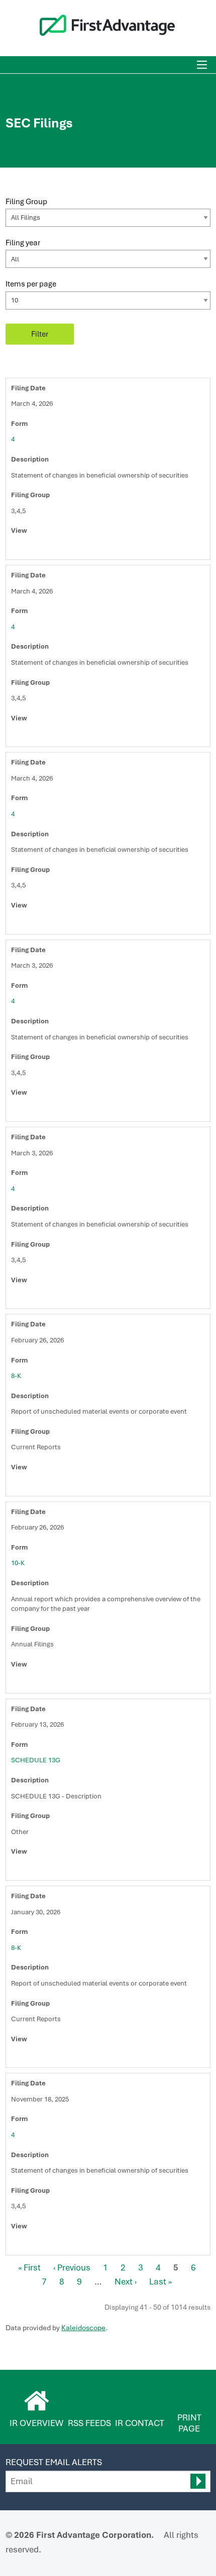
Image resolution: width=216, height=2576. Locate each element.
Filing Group (26, 201)
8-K (16, 1376)
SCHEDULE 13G (36, 1760)
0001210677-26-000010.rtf (39, 549)
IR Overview (36, 2423)
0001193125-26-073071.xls (50, 1485)
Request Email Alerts (54, 2462)
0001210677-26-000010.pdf (28, 549)
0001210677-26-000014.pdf (28, 924)
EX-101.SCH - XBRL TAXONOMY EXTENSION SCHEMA (61, 1485)
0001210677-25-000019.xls (50, 2244)
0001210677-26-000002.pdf (28, 1298)
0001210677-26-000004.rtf (39, 1111)
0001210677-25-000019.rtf (39, 2244)
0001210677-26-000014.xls (50, 924)
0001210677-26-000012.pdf (28, 736)
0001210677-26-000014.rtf (39, 924)
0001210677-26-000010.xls (50, 549)
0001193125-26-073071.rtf (39, 1485)
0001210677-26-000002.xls (50, 1298)
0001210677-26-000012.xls (50, 736)
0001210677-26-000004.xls (50, 1111)
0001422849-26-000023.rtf (39, 1870)
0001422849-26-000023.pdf (28, 1870)
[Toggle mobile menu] (202, 65)
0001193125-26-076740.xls (50, 1683)
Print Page (189, 2423)
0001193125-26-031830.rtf (39, 2057)
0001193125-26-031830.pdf (28, 2057)
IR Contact (140, 2423)
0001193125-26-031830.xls (50, 2057)
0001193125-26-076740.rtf (39, 1683)
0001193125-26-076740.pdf (28, 1683)
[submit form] (198, 2481)
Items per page (31, 284)
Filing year (23, 243)
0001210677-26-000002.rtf (39, 1298)
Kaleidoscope (83, 2328)
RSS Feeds (89, 2423)
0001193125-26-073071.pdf (28, 1485)
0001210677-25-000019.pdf (28, 2244)
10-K (18, 1563)
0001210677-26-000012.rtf (39, 736)
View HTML (17, 549)
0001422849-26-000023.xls (50, 1870)
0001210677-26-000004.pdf (28, 1111)
